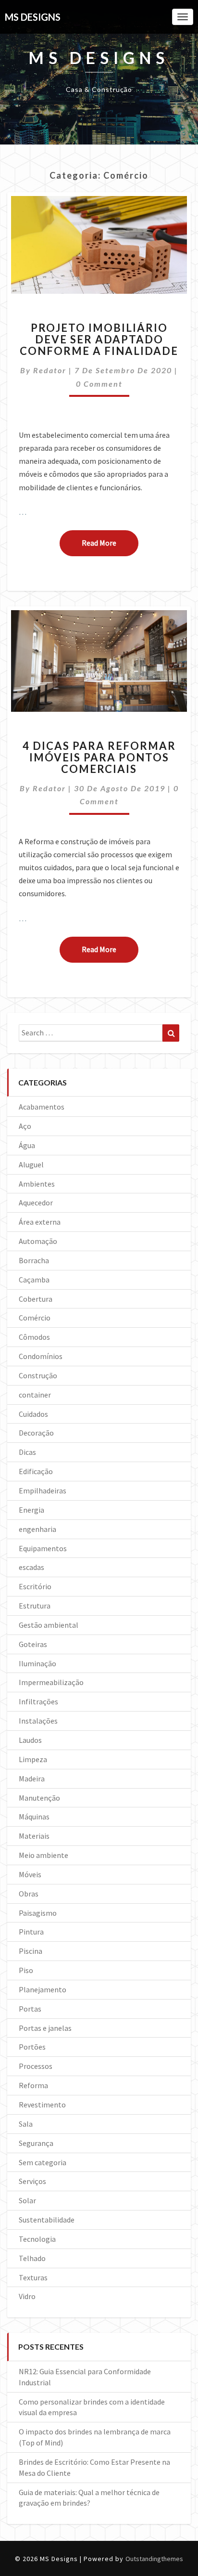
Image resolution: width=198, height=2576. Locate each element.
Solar (27, 2200)
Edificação (36, 1471)
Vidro (27, 2296)
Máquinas (34, 1817)
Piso (26, 1970)
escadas (31, 1567)
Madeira (32, 1778)
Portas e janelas (45, 2028)
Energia (31, 1510)
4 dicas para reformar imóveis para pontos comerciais (99, 757)
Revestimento (42, 2105)
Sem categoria (43, 2162)
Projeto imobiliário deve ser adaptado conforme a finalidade (99, 339)
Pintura (31, 1932)
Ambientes (37, 1184)
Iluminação (37, 1663)
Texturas (33, 2277)
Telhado (32, 2258)
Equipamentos (43, 1548)
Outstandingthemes (154, 2559)
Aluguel (31, 1164)
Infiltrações (38, 1701)
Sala (26, 2124)
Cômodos (34, 1337)
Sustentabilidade (47, 2220)
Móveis (30, 1874)
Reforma (33, 2085)
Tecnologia (37, 2239)
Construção (38, 1375)
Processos (36, 2066)
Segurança (36, 2143)
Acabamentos (42, 1107)
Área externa (40, 1222)
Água (27, 1145)
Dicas (27, 1452)
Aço (25, 1126)
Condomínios (41, 1356)
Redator (50, 370)
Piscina (31, 1951)
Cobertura (36, 1299)
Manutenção (39, 1798)
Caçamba (34, 1280)
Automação (38, 1241)
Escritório (35, 1586)
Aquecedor (36, 1203)
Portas (30, 2009)
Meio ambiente (43, 1855)
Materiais (34, 1836)
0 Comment (99, 384)
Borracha (34, 1260)
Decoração (36, 1433)
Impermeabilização (51, 1682)
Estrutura (35, 1606)
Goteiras (33, 1644)
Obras (29, 1894)
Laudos (30, 1740)
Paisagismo (38, 1913)
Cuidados (33, 1414)
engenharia (37, 1529)
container (35, 1395)
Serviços (32, 2181)
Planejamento (43, 1989)
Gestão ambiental (49, 1625)
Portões (32, 2047)
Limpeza (33, 1759)
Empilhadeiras (43, 1491)
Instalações (38, 1721)
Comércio (35, 1318)
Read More (110, 543)
